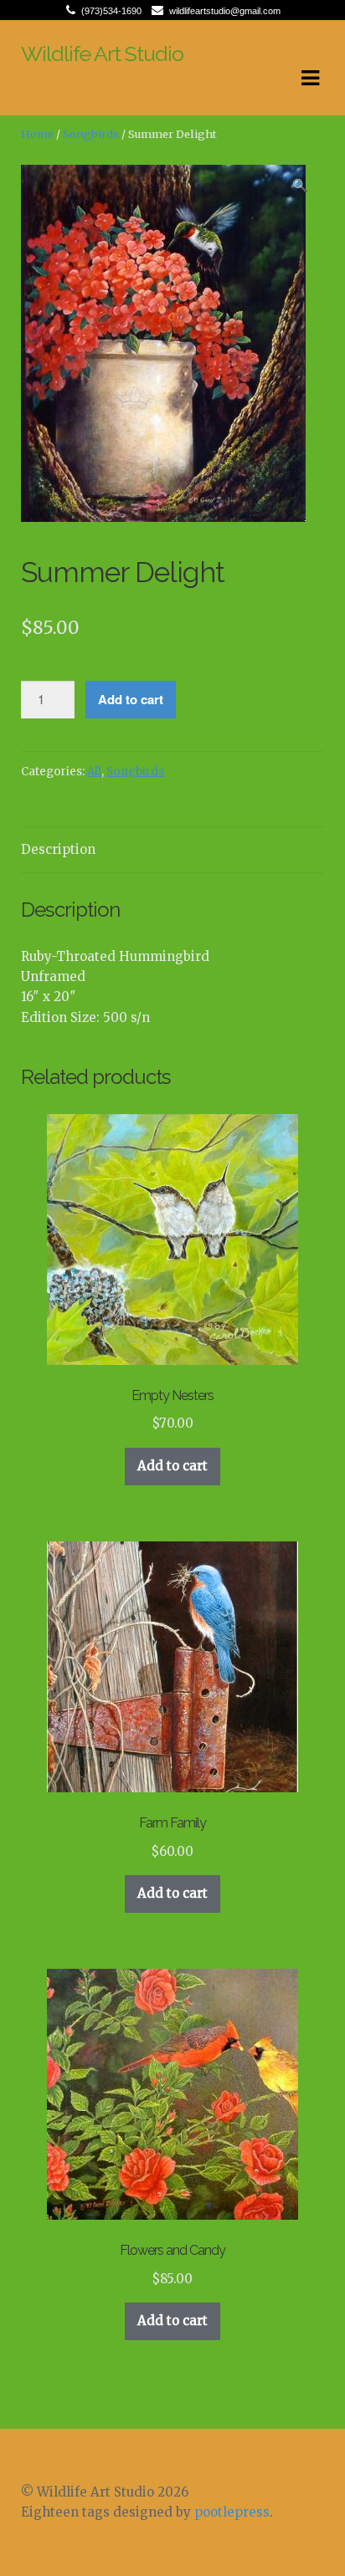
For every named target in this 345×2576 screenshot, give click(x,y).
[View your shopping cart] (35, 101)
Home (37, 134)
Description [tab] (58, 849)
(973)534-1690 (111, 11)
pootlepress (232, 2512)
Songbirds (91, 134)
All (94, 772)
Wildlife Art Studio (102, 54)
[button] (301, 188)
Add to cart (131, 699)
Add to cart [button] (172, 1466)
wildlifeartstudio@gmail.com (225, 11)
